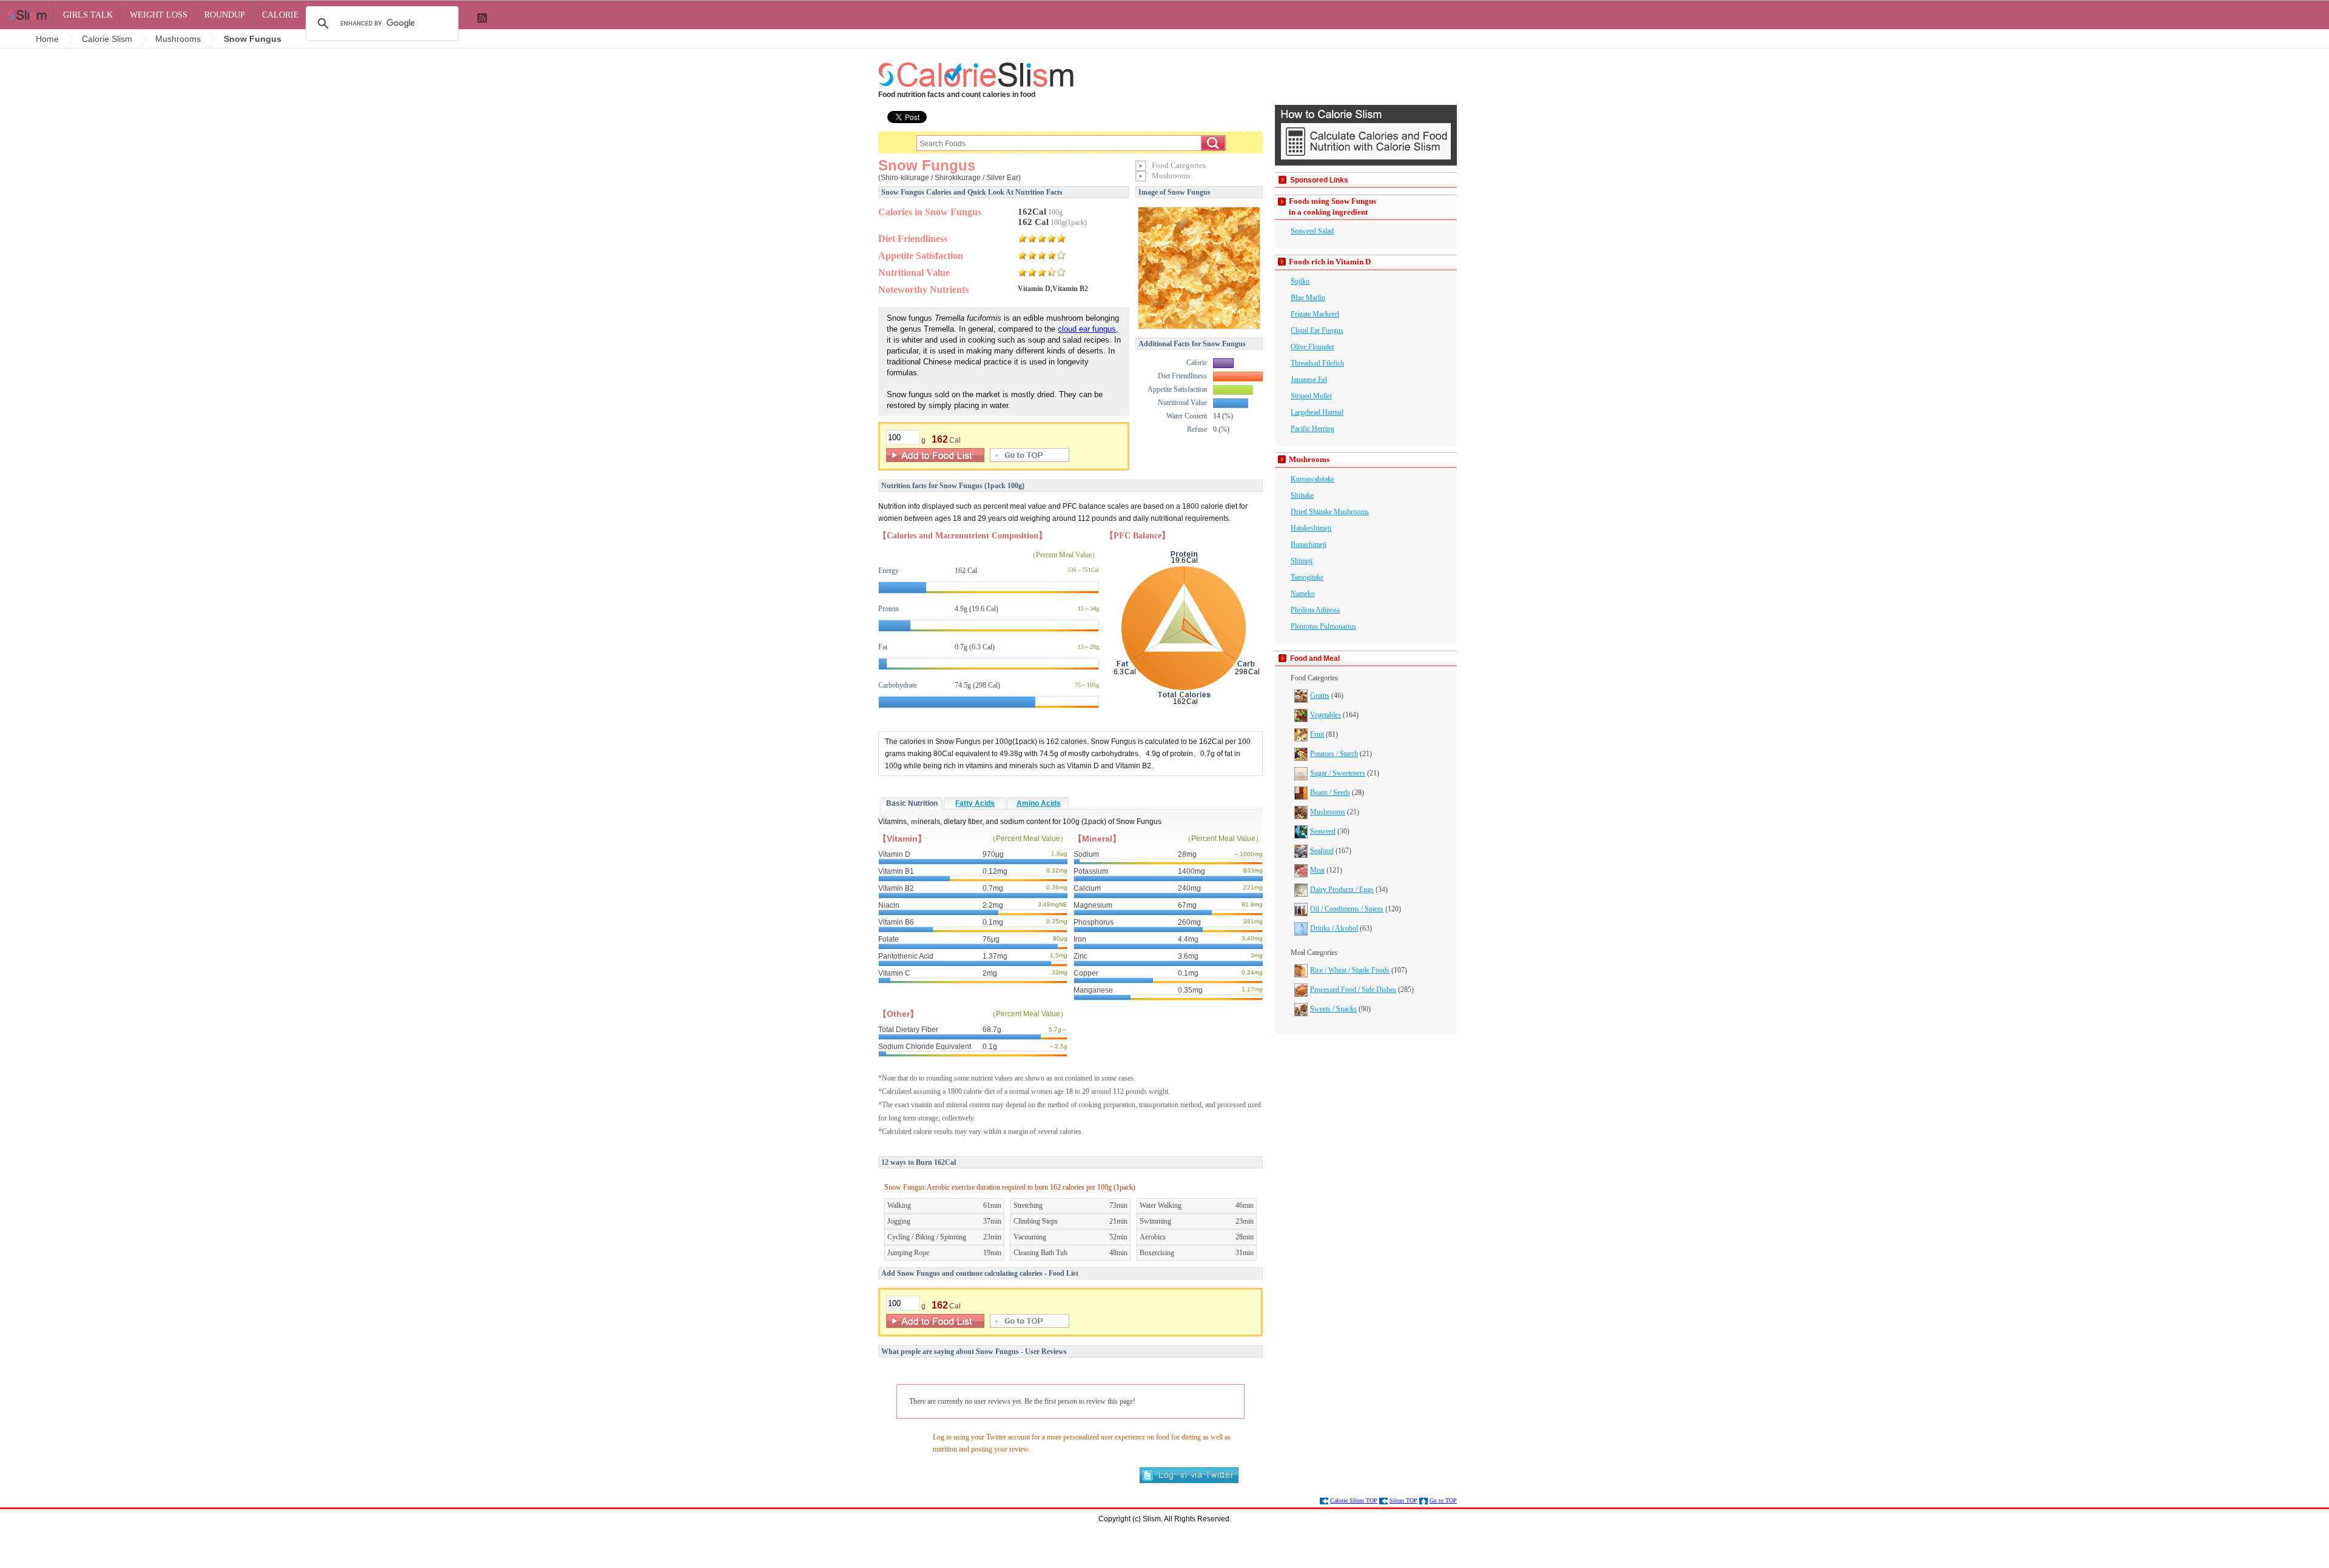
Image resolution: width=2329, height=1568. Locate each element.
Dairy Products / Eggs (1342, 890)
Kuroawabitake (1312, 479)
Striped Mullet (1311, 396)
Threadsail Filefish (1317, 363)
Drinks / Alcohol (1334, 928)
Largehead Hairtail (1317, 412)
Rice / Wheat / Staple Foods (1350, 970)
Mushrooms (1328, 812)
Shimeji (1302, 561)
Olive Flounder (1312, 347)
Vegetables (1326, 715)
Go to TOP (1443, 1500)
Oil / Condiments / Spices (1347, 909)
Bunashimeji (1309, 544)
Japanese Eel (1309, 380)
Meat (1317, 870)
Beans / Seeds (1330, 792)
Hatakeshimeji (1311, 528)
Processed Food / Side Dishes (1353, 990)
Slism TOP (1403, 1500)
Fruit (1317, 734)
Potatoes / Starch (1334, 754)
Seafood (1322, 851)
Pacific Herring (1312, 429)
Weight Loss (159, 15)
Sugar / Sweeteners (1338, 773)
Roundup (225, 15)
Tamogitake (1307, 577)
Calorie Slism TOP (1354, 1500)
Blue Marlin (1308, 298)
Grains (1320, 695)
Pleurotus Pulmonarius (1323, 626)
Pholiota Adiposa (1315, 610)
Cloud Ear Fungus (1317, 330)
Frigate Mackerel (1315, 314)
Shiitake (1302, 495)
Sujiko (1300, 281)
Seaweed (1323, 831)
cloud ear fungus (1087, 329)
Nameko (1303, 594)
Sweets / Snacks (1333, 1009)
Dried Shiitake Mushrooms (1330, 512)
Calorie (281, 15)
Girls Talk (88, 15)
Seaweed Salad (1312, 231)
